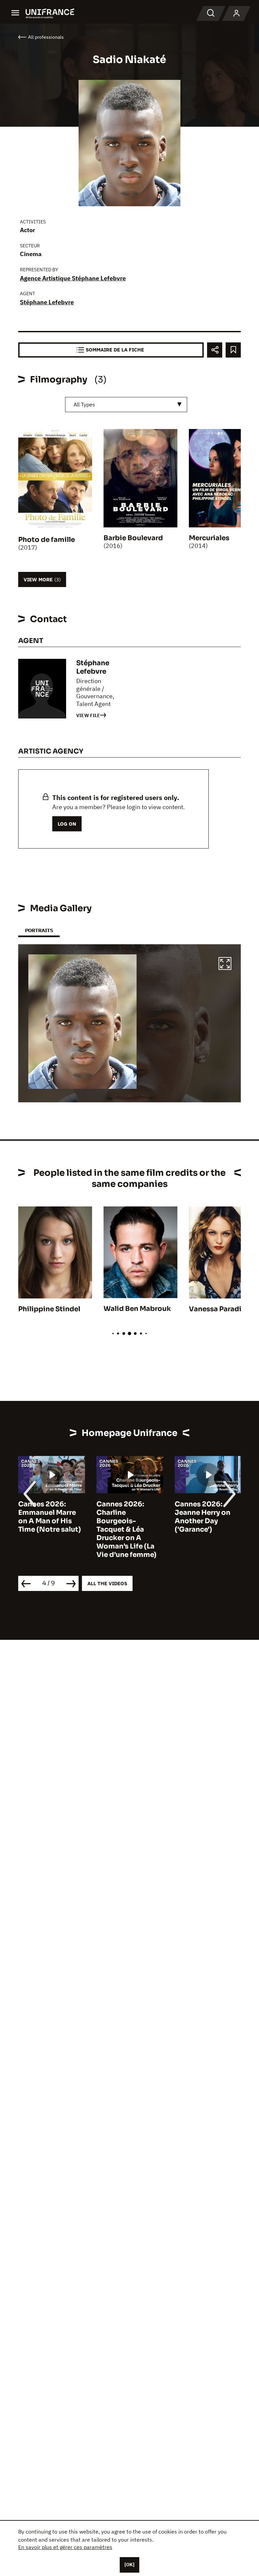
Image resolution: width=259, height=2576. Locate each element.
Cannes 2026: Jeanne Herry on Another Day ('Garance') (124, 1517)
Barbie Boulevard (133, 538)
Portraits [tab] (39, 930)
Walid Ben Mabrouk (137, 1309)
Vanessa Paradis (217, 1309)
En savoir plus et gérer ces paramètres (65, 2547)
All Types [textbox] (84, 404)
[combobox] (126, 405)
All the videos (107, 1583)
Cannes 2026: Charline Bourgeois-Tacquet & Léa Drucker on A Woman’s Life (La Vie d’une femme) (48, 1529)
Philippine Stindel (49, 1309)
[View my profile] (236, 13)
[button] (225, 964)
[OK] (129, 2565)
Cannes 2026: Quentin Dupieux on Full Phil (204, 1513)
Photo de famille (47, 540)
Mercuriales (209, 538)
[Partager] (215, 350)
